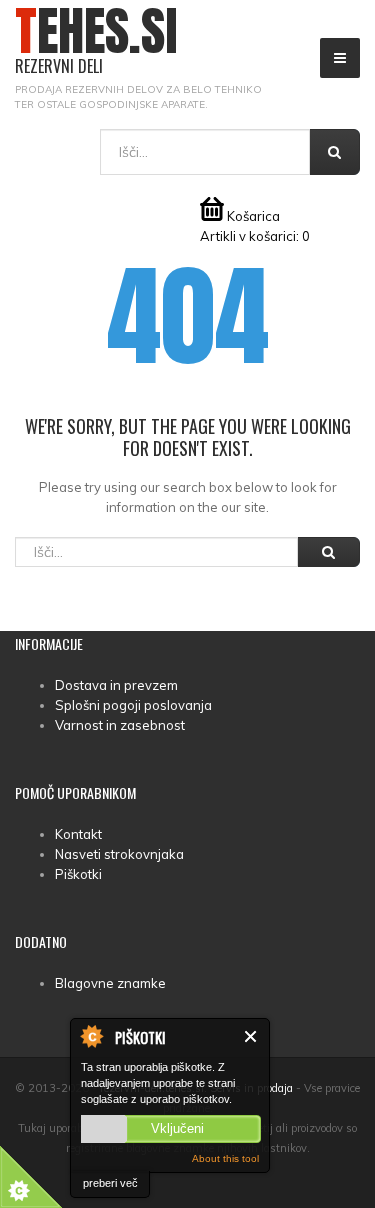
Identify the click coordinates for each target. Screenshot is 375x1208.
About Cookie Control (91, 1036)
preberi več (110, 1183)
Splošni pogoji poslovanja (133, 705)
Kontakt (78, 834)
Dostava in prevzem (116, 685)
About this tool (225, 1158)
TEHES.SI (96, 41)
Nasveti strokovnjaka (119, 854)
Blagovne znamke (110, 983)
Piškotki (78, 874)
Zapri (251, 1036)
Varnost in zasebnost (120, 725)
